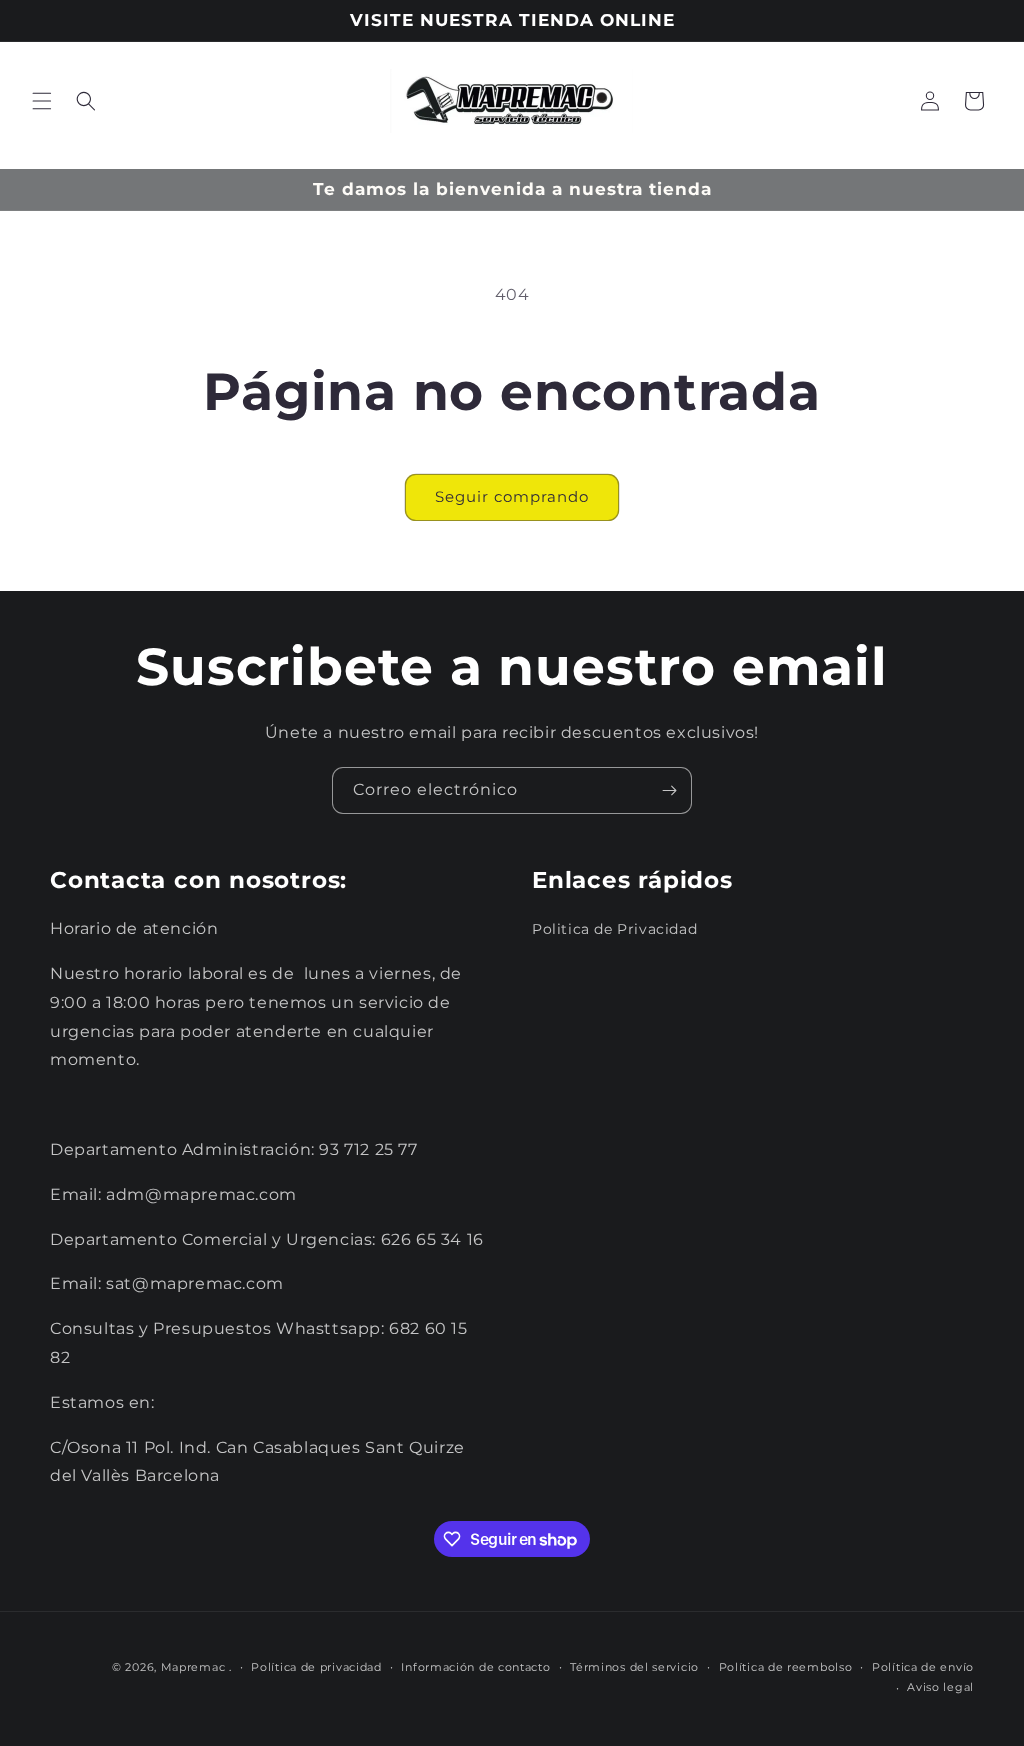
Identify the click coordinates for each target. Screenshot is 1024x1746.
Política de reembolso (786, 1667)
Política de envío (923, 1667)
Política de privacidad (316, 1667)
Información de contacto (475, 1667)
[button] (42, 101)
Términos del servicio (634, 1667)
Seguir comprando (512, 496)
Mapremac (193, 1667)
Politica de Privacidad (614, 929)
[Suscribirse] (669, 790)
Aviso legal (940, 1687)
